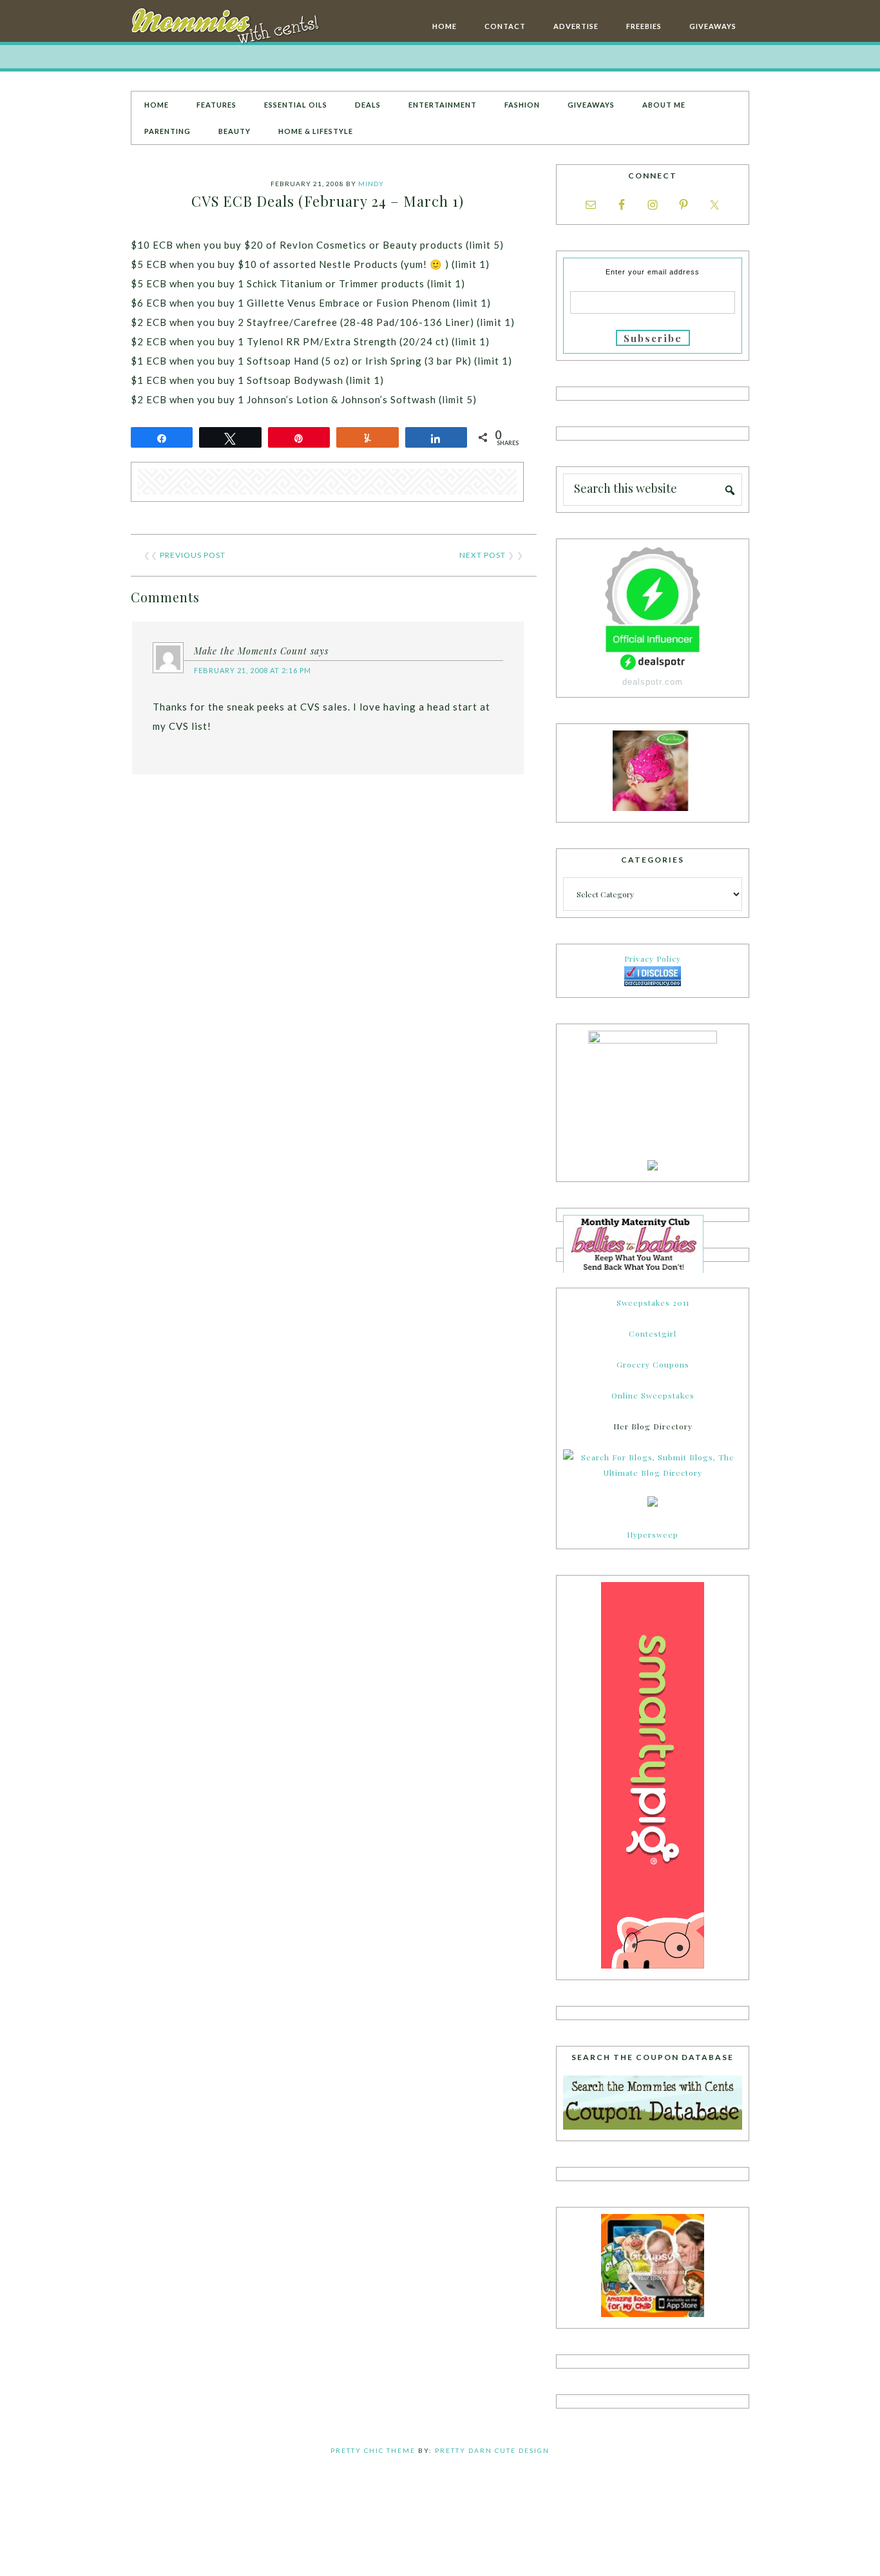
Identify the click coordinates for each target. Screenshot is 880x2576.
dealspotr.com (653, 682)
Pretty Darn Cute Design (492, 2450)
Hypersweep (653, 1534)
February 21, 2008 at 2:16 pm (253, 670)
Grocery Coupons (653, 1364)
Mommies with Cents (227, 28)
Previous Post (193, 555)
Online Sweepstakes (653, 1395)
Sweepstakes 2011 (653, 1302)
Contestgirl (653, 1333)
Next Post (483, 555)
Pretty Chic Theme (373, 2450)
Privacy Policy (653, 959)
